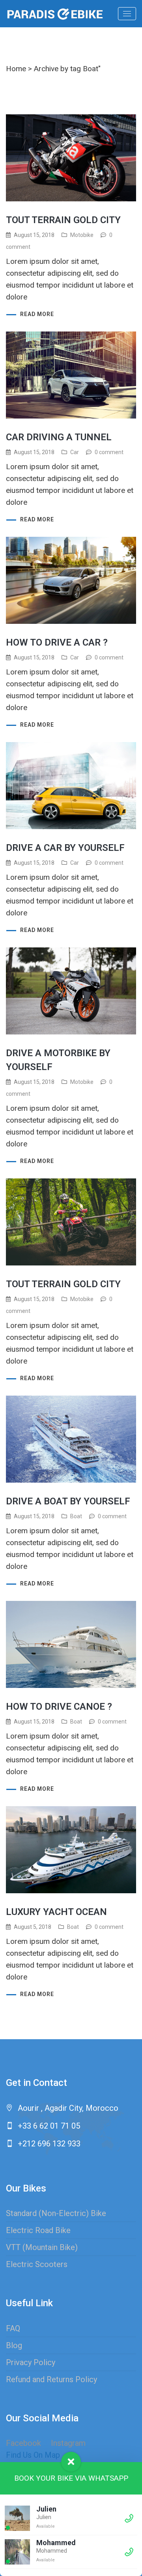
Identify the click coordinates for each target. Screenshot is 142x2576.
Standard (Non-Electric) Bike (56, 2213)
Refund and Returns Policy (51, 2379)
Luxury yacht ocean (56, 1912)
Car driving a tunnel (59, 437)
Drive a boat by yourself (68, 1501)
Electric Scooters (37, 2264)
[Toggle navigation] (127, 14)
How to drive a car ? (57, 642)
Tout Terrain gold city (63, 220)
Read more (37, 314)
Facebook (23, 2443)
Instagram (68, 2443)
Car (75, 452)
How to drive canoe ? (59, 1707)
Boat (76, 1516)
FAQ (13, 2328)
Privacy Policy (31, 2362)
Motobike (82, 235)
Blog (14, 2345)
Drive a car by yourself (65, 848)
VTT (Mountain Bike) (42, 2247)
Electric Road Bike (38, 2230)
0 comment (109, 452)
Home (16, 69)
